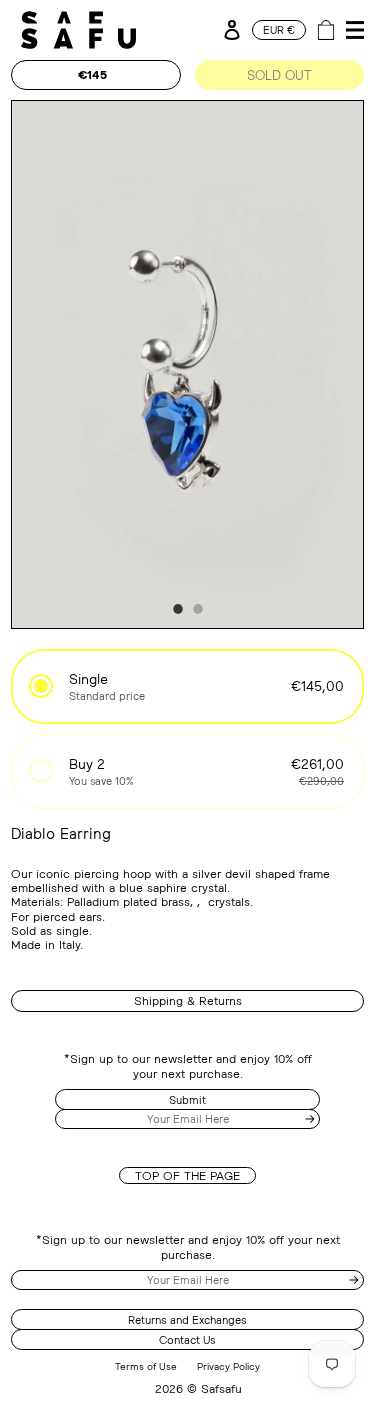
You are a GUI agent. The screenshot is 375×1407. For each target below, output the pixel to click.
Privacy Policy (228, 1366)
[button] (187, 686)
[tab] (178, 609)
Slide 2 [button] (198, 609)
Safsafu (221, 1388)
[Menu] (352, 30)
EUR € (279, 29)
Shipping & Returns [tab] (188, 1000)
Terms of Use (146, 1366)
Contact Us (187, 1339)
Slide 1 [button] (178, 609)
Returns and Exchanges (187, 1319)
